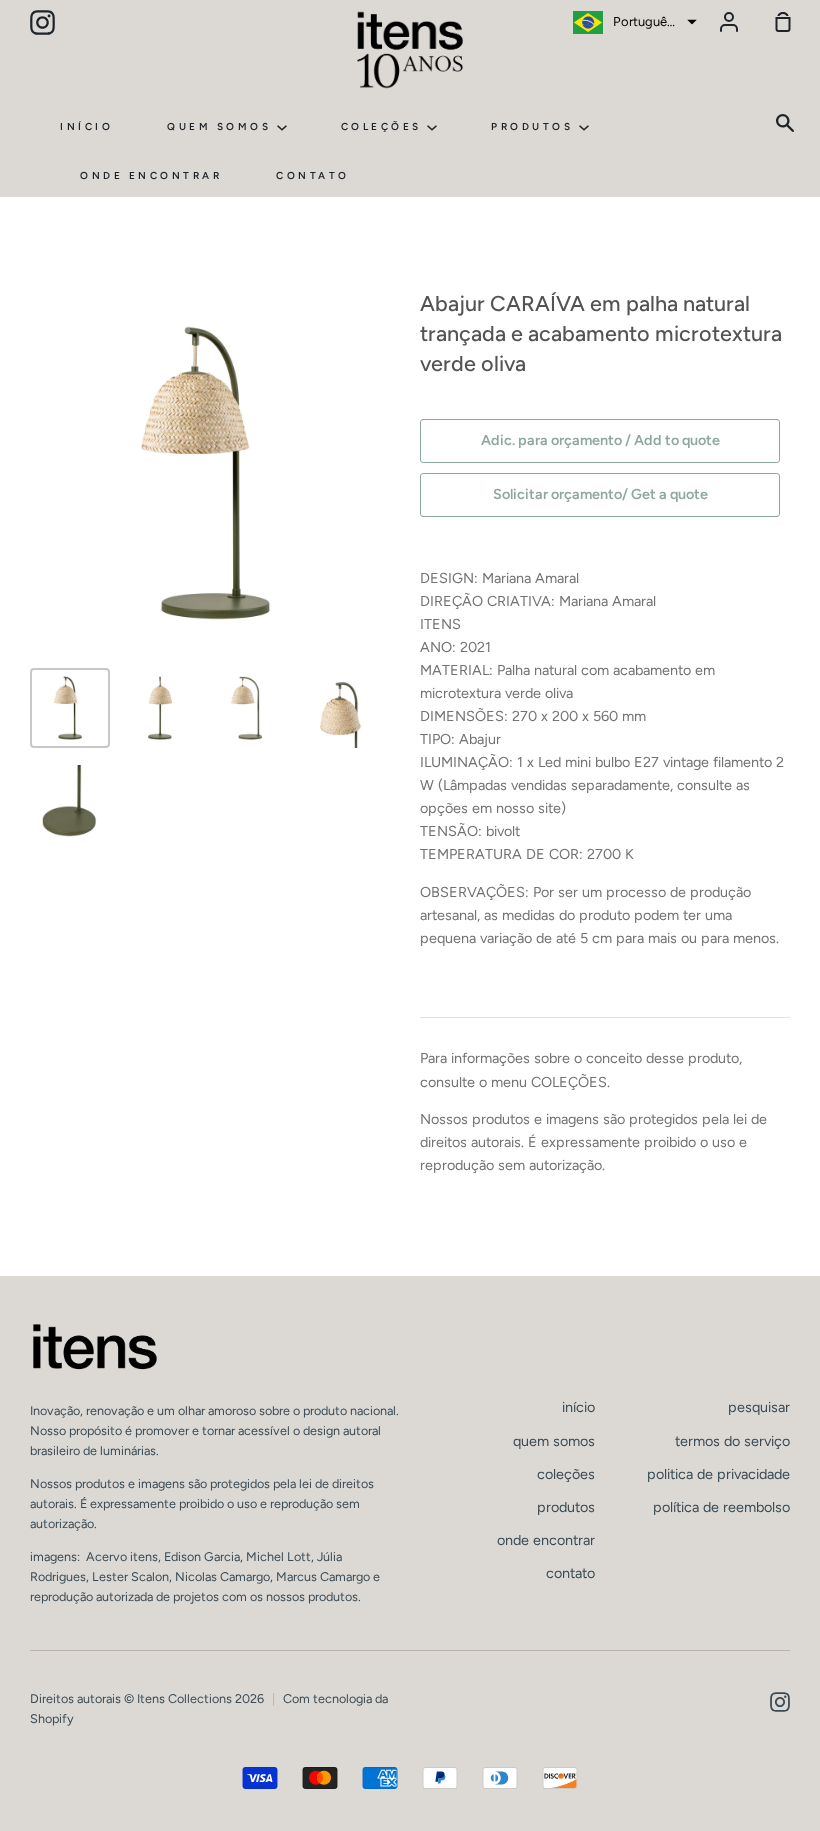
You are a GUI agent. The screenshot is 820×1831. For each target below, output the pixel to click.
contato (313, 175)
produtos (535, 126)
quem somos (222, 126)
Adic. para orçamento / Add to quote (600, 440)
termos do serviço (732, 1441)
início (86, 126)
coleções (384, 126)
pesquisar (759, 1407)
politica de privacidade (718, 1474)
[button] (632, 22)
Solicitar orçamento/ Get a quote (600, 494)
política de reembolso (721, 1507)
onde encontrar (151, 175)
